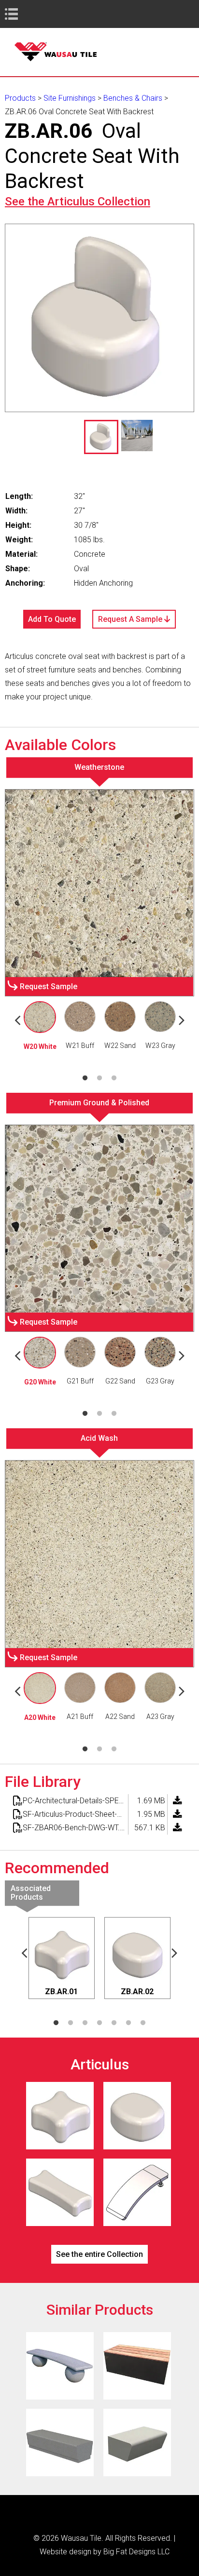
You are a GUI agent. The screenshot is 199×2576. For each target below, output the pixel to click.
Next (182, 1020)
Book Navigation (29, 14)
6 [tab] (128, 2023)
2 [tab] (99, 1078)
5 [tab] (114, 2023)
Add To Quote (52, 619)
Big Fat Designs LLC (136, 2552)
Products (20, 98)
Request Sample (49, 986)
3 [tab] (114, 1078)
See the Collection (78, 201)
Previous (17, 1020)
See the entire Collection (99, 2254)
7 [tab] (143, 2023)
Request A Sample (131, 619)
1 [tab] (85, 1078)
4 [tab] (99, 2023)
